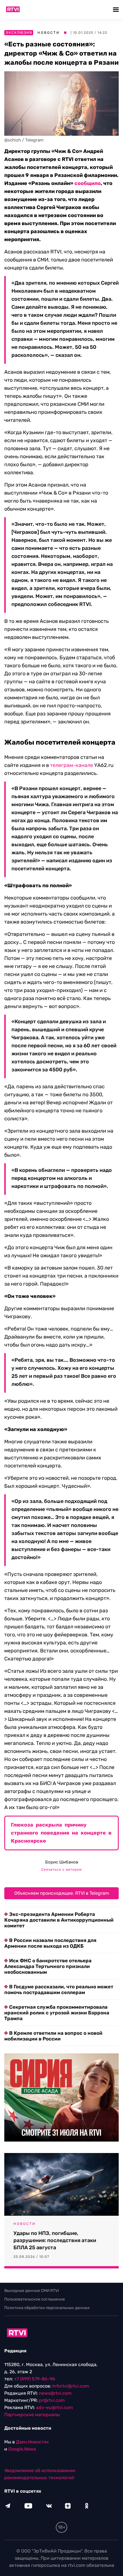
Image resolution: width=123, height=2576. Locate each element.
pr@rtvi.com (52, 2400)
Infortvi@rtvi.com (71, 2386)
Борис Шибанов (62, 1862)
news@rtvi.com (55, 2393)
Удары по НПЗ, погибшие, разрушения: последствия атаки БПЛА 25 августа (55, 2240)
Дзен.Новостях (32, 2442)
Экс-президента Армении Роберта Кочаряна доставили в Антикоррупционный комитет (59, 1920)
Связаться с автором (61, 1869)
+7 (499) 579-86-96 (35, 2379)
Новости (49, 33)
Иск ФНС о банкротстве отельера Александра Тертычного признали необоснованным (48, 1966)
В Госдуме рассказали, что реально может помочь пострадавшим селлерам (59, 1989)
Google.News (22, 2449)
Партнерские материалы (32, 2415)
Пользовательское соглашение (35, 2299)
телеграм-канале (72, 765)
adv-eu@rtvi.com (54, 2407)
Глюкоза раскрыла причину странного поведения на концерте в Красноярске (61, 1833)
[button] (117, 9)
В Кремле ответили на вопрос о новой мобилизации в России (53, 2036)
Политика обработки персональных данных (47, 2308)
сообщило (88, 183)
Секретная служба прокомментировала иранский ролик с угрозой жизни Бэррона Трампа (57, 2013)
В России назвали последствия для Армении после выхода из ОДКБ (50, 1943)
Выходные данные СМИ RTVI (32, 2291)
